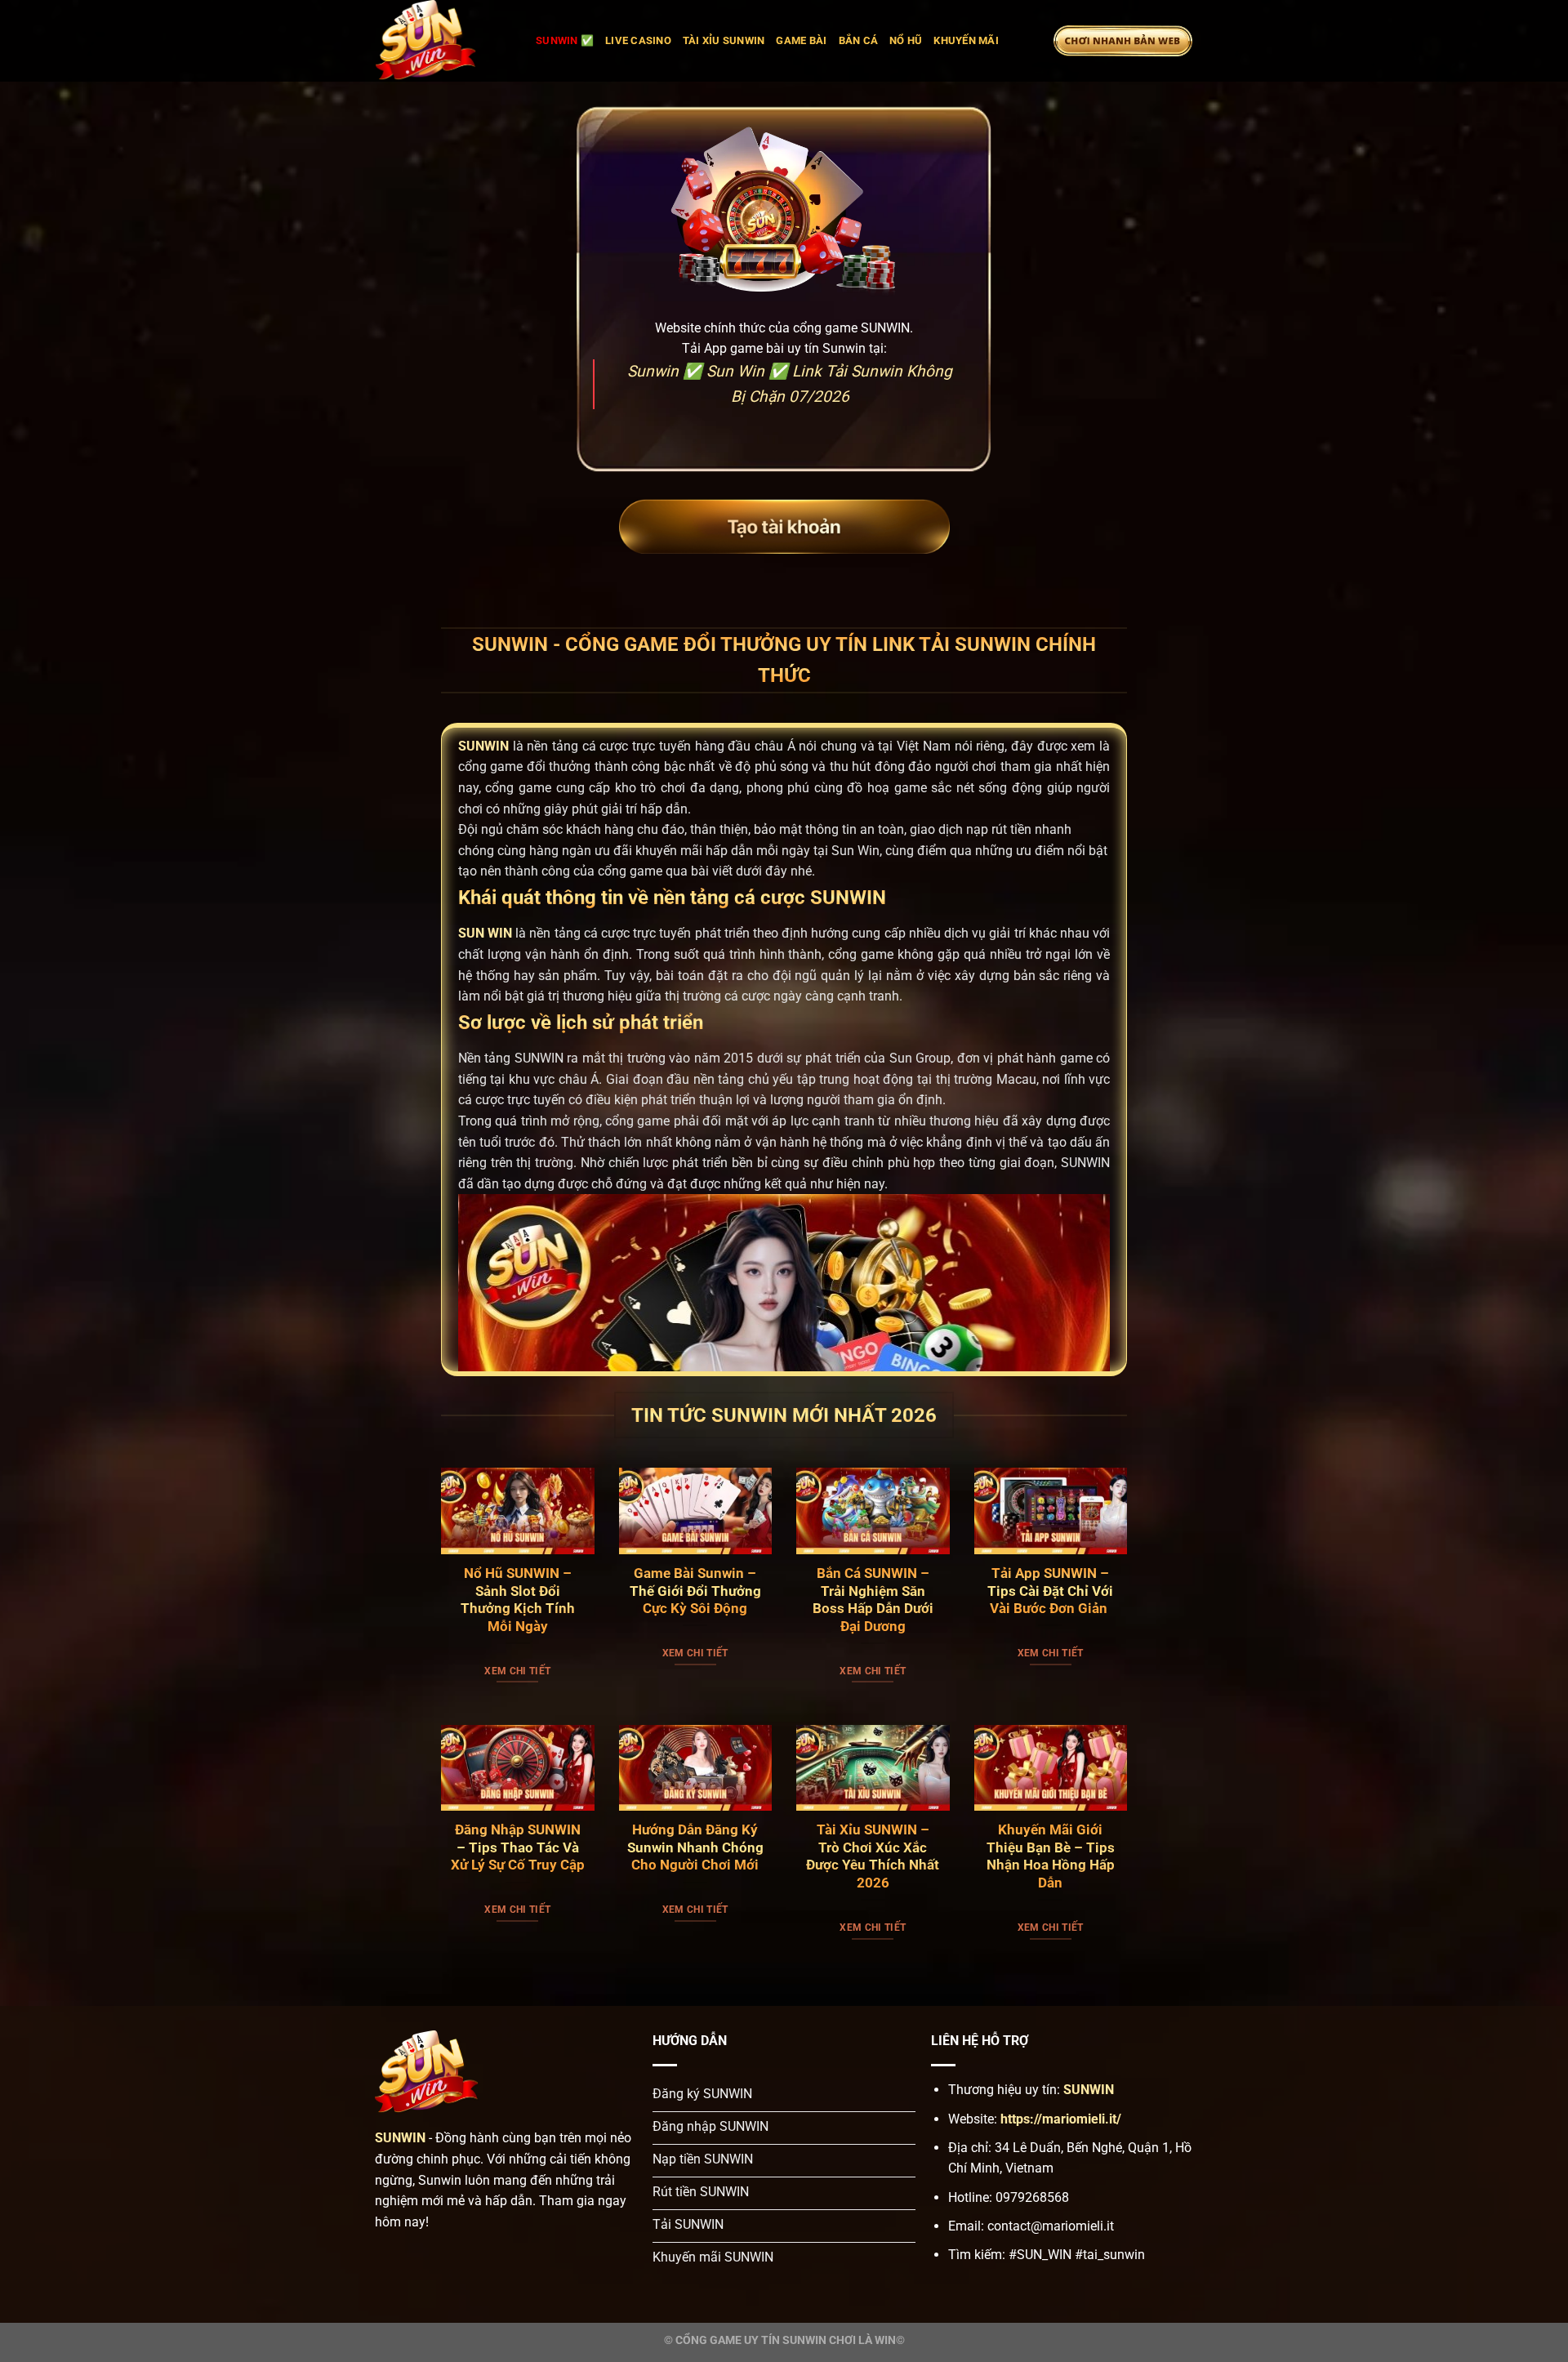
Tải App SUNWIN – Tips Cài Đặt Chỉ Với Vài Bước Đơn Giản (1050, 1591)
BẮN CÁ (859, 40)
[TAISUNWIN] (443, 41)
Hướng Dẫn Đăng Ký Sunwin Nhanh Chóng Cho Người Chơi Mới (695, 1847)
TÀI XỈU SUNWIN (724, 40)
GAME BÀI (801, 40)
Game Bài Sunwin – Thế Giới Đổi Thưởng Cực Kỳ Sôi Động (695, 1591)
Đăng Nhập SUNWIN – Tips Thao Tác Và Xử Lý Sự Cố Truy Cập (518, 1847)
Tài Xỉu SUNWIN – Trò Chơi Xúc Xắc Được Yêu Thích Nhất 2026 (873, 1856)
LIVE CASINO (638, 40)
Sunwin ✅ (565, 40)
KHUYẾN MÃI (966, 40)
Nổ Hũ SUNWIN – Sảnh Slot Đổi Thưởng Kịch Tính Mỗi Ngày (518, 1600)
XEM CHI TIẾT (517, 1671)
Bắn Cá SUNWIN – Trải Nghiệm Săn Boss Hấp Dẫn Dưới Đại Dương (873, 1600)
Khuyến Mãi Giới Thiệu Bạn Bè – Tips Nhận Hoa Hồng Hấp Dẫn (1051, 1856)
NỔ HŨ (906, 40)
